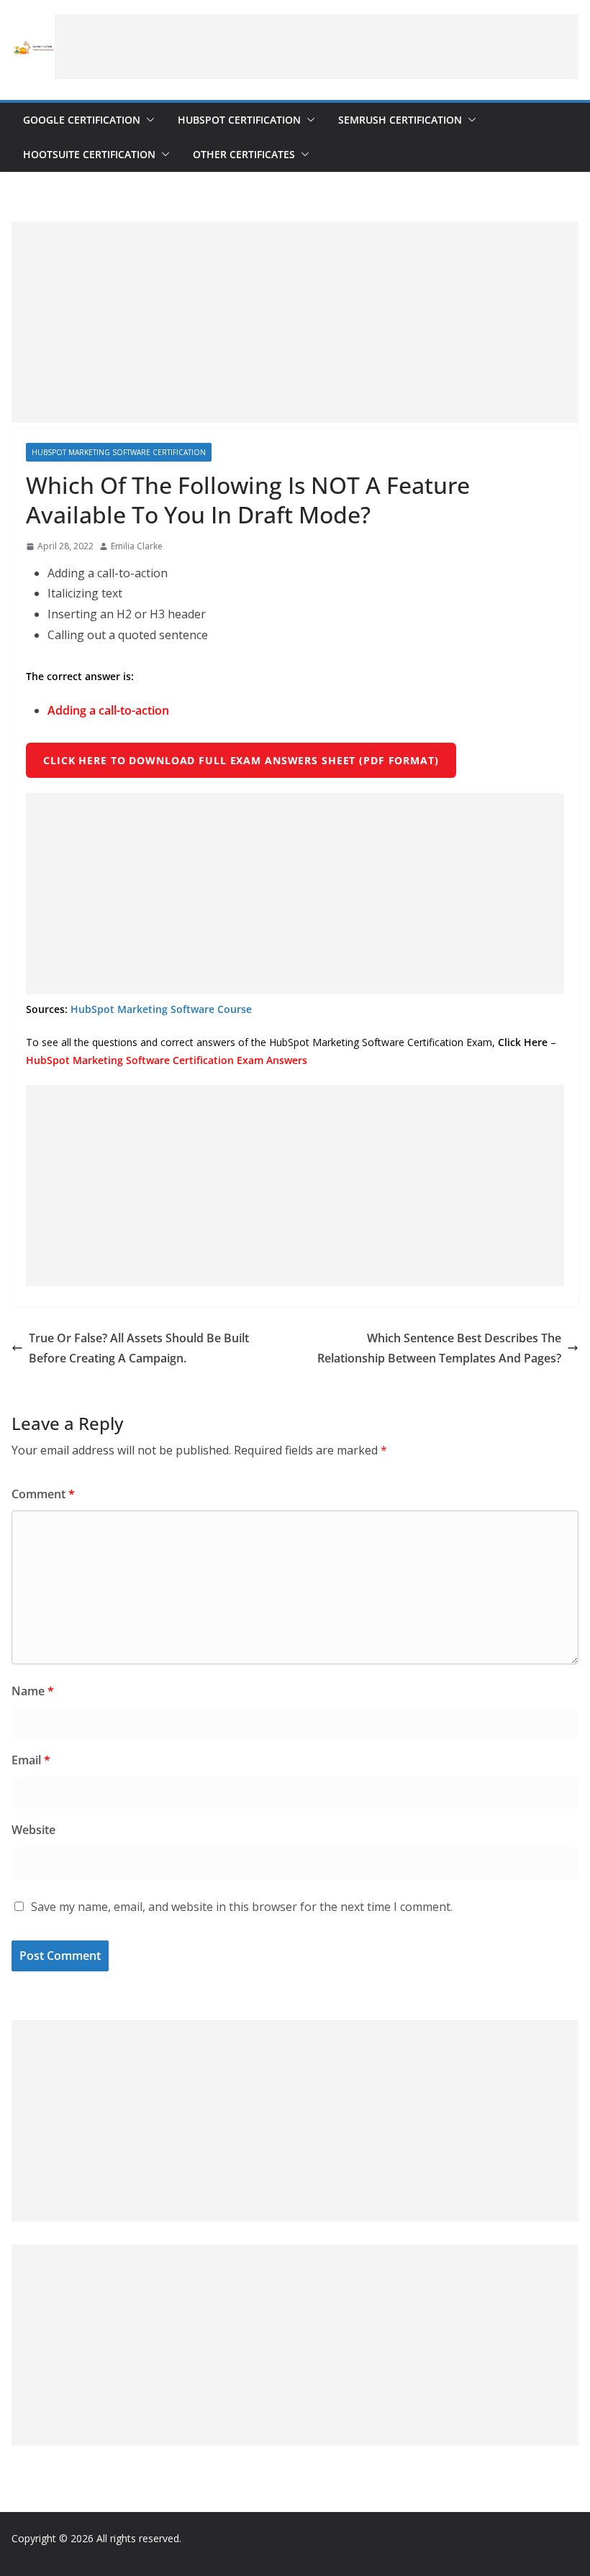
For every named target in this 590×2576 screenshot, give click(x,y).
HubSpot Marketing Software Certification (119, 452)
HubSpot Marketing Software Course (161, 1009)
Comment (43, 1494)
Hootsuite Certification (89, 154)
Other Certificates (244, 154)
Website (33, 1830)
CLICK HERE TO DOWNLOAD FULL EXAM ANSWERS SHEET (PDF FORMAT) (241, 760)
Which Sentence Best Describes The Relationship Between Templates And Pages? (439, 1348)
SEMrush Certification (400, 120)
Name (33, 1691)
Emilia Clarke (137, 546)
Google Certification (82, 120)
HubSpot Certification (239, 120)
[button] (147, 120)
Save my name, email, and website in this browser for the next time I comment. (242, 1907)
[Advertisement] (317, 47)
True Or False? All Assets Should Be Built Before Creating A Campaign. (139, 1348)
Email (31, 1760)
